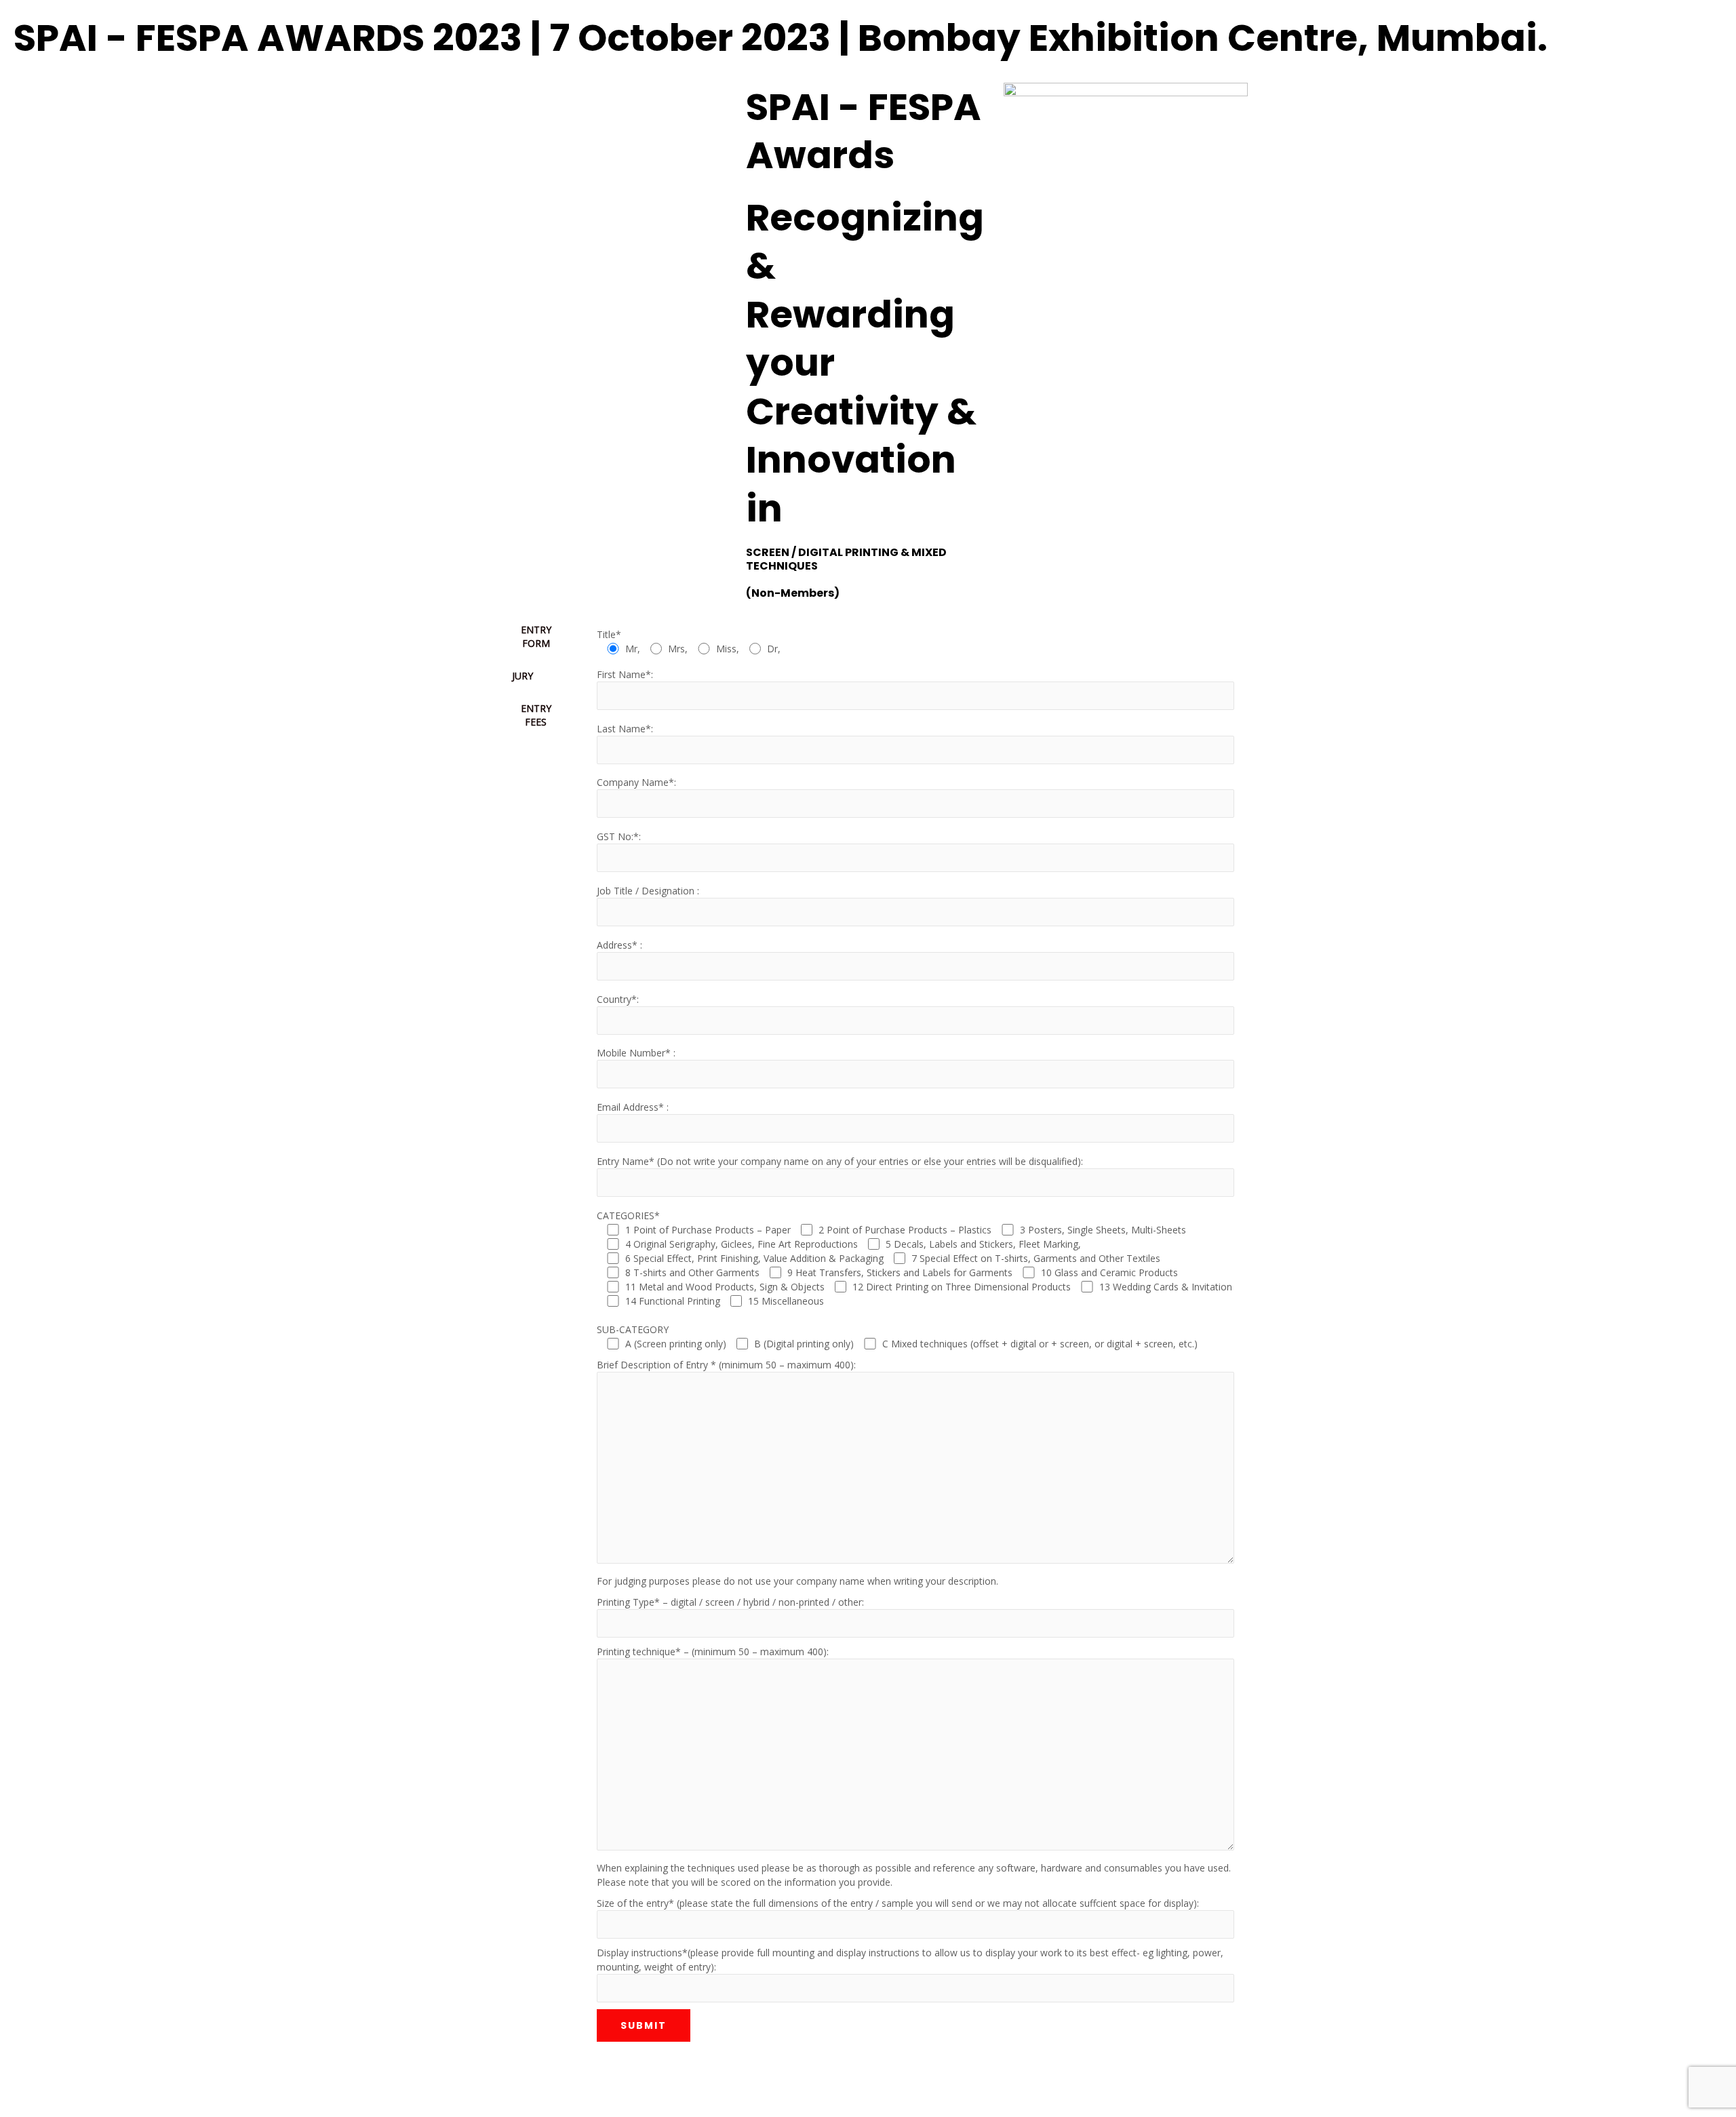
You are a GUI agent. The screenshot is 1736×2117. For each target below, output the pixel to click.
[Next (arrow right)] (74, 2105)
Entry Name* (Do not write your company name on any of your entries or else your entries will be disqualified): (840, 1161)
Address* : (619, 945)
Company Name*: (636, 782)
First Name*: (625, 674)
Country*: (618, 999)
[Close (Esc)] (174, 2082)
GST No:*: (619, 836)
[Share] (124, 2082)
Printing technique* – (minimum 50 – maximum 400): (713, 1651)
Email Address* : (633, 1107)
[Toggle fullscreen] (74, 2082)
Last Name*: (625, 729)
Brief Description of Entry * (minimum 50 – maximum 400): (726, 1365)
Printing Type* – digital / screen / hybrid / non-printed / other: (730, 1602)
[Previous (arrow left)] (24, 2105)
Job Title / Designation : (648, 891)
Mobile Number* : (636, 1053)
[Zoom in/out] (24, 2082)
